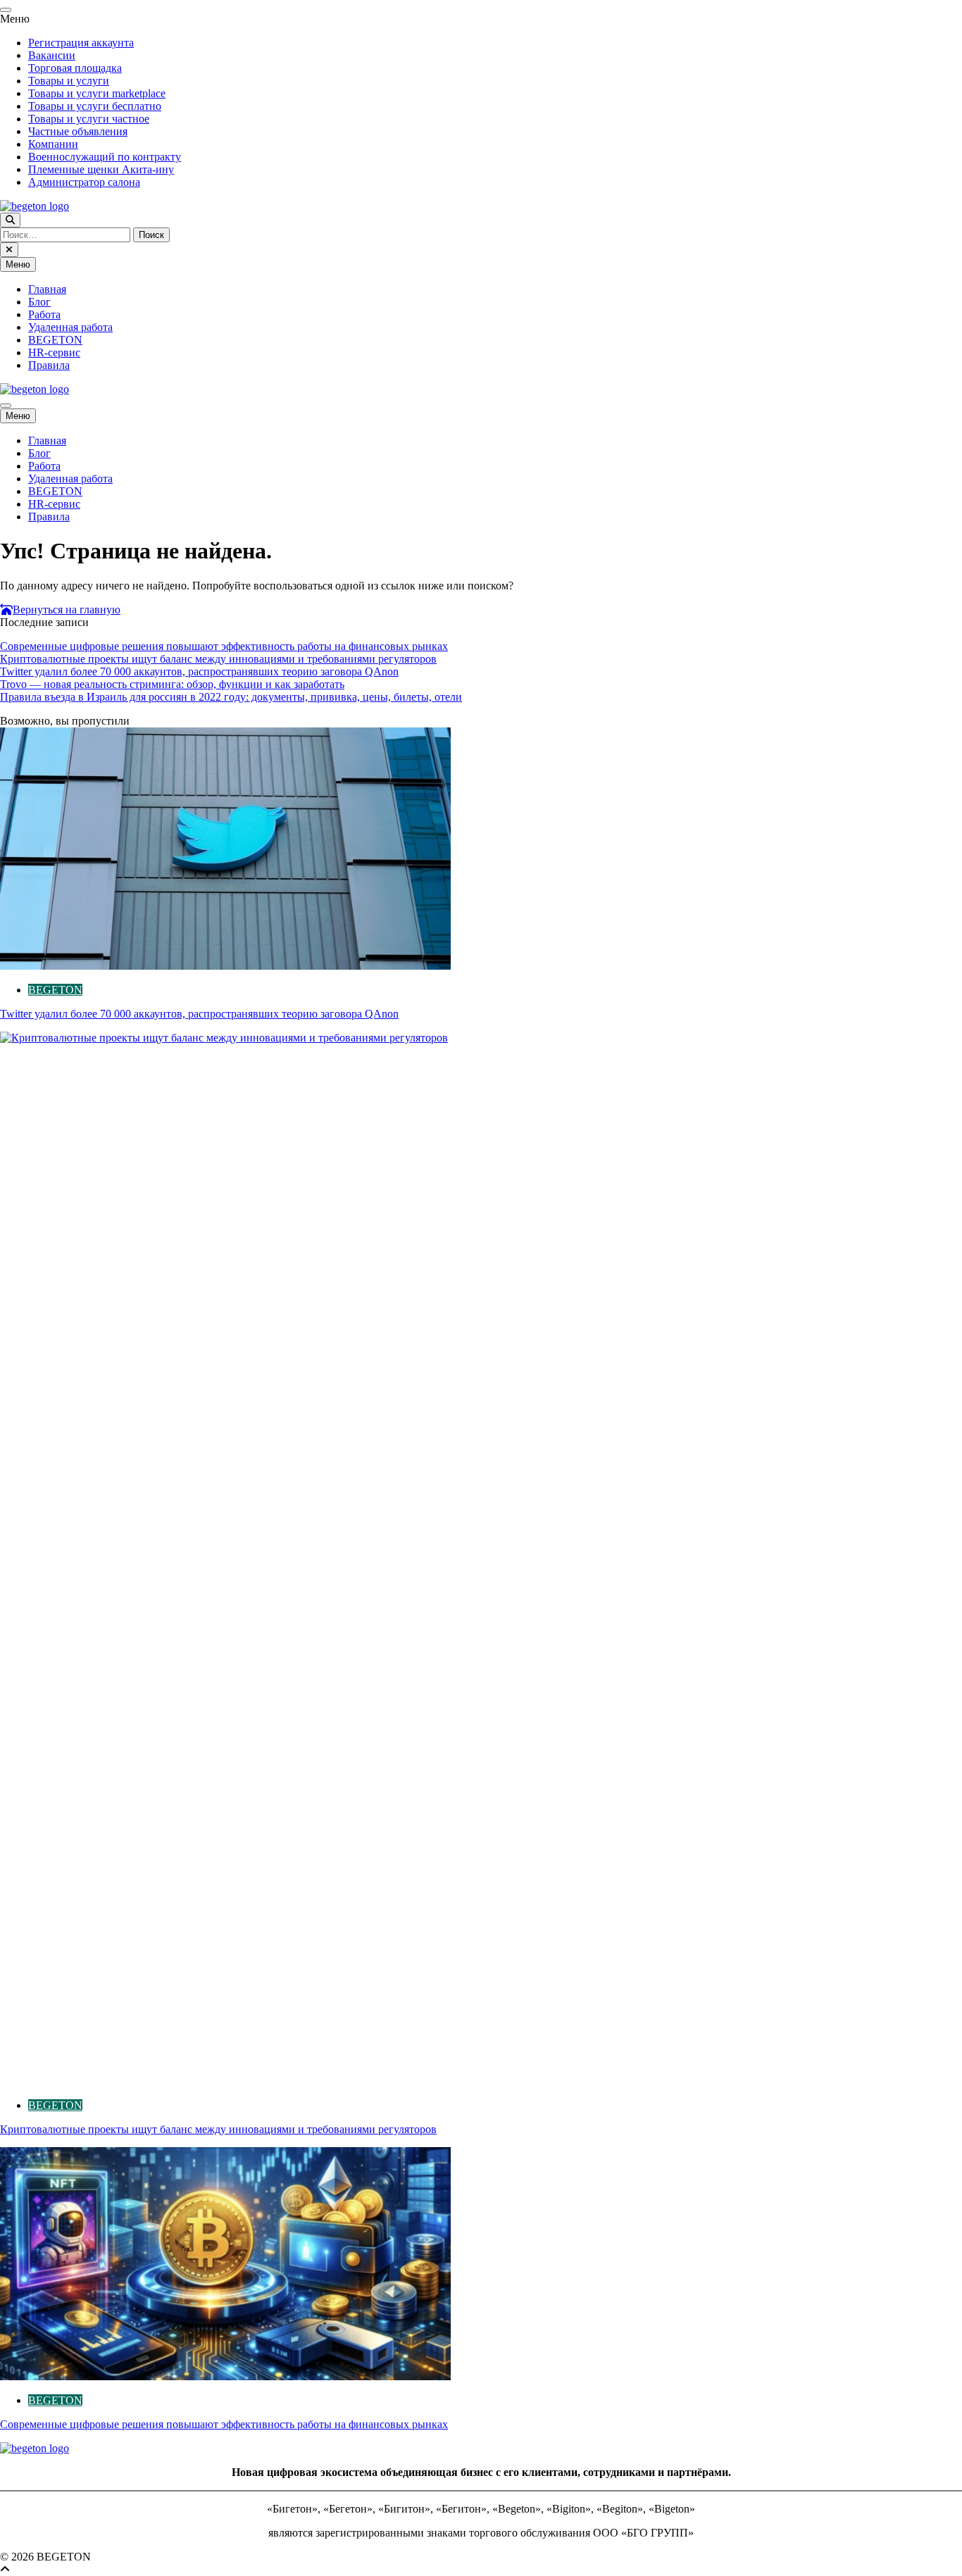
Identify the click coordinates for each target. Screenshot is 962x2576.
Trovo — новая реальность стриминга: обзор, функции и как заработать (172, 684)
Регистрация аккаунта (81, 43)
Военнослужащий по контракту (105, 157)
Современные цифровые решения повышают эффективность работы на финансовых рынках (224, 646)
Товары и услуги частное (89, 119)
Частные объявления (78, 131)
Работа (44, 314)
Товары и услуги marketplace (97, 93)
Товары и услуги (69, 81)
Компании (53, 144)
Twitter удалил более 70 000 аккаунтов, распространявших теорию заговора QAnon (199, 671)
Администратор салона (84, 182)
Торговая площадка (75, 68)
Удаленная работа (70, 327)
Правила (49, 365)
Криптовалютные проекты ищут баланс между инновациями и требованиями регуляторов (218, 659)
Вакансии (52, 55)
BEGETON (55, 340)
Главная (47, 289)
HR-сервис (54, 352)
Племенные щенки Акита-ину (101, 169)
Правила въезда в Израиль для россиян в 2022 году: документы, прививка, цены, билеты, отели (231, 697)
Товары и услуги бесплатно (95, 106)
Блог (39, 302)
